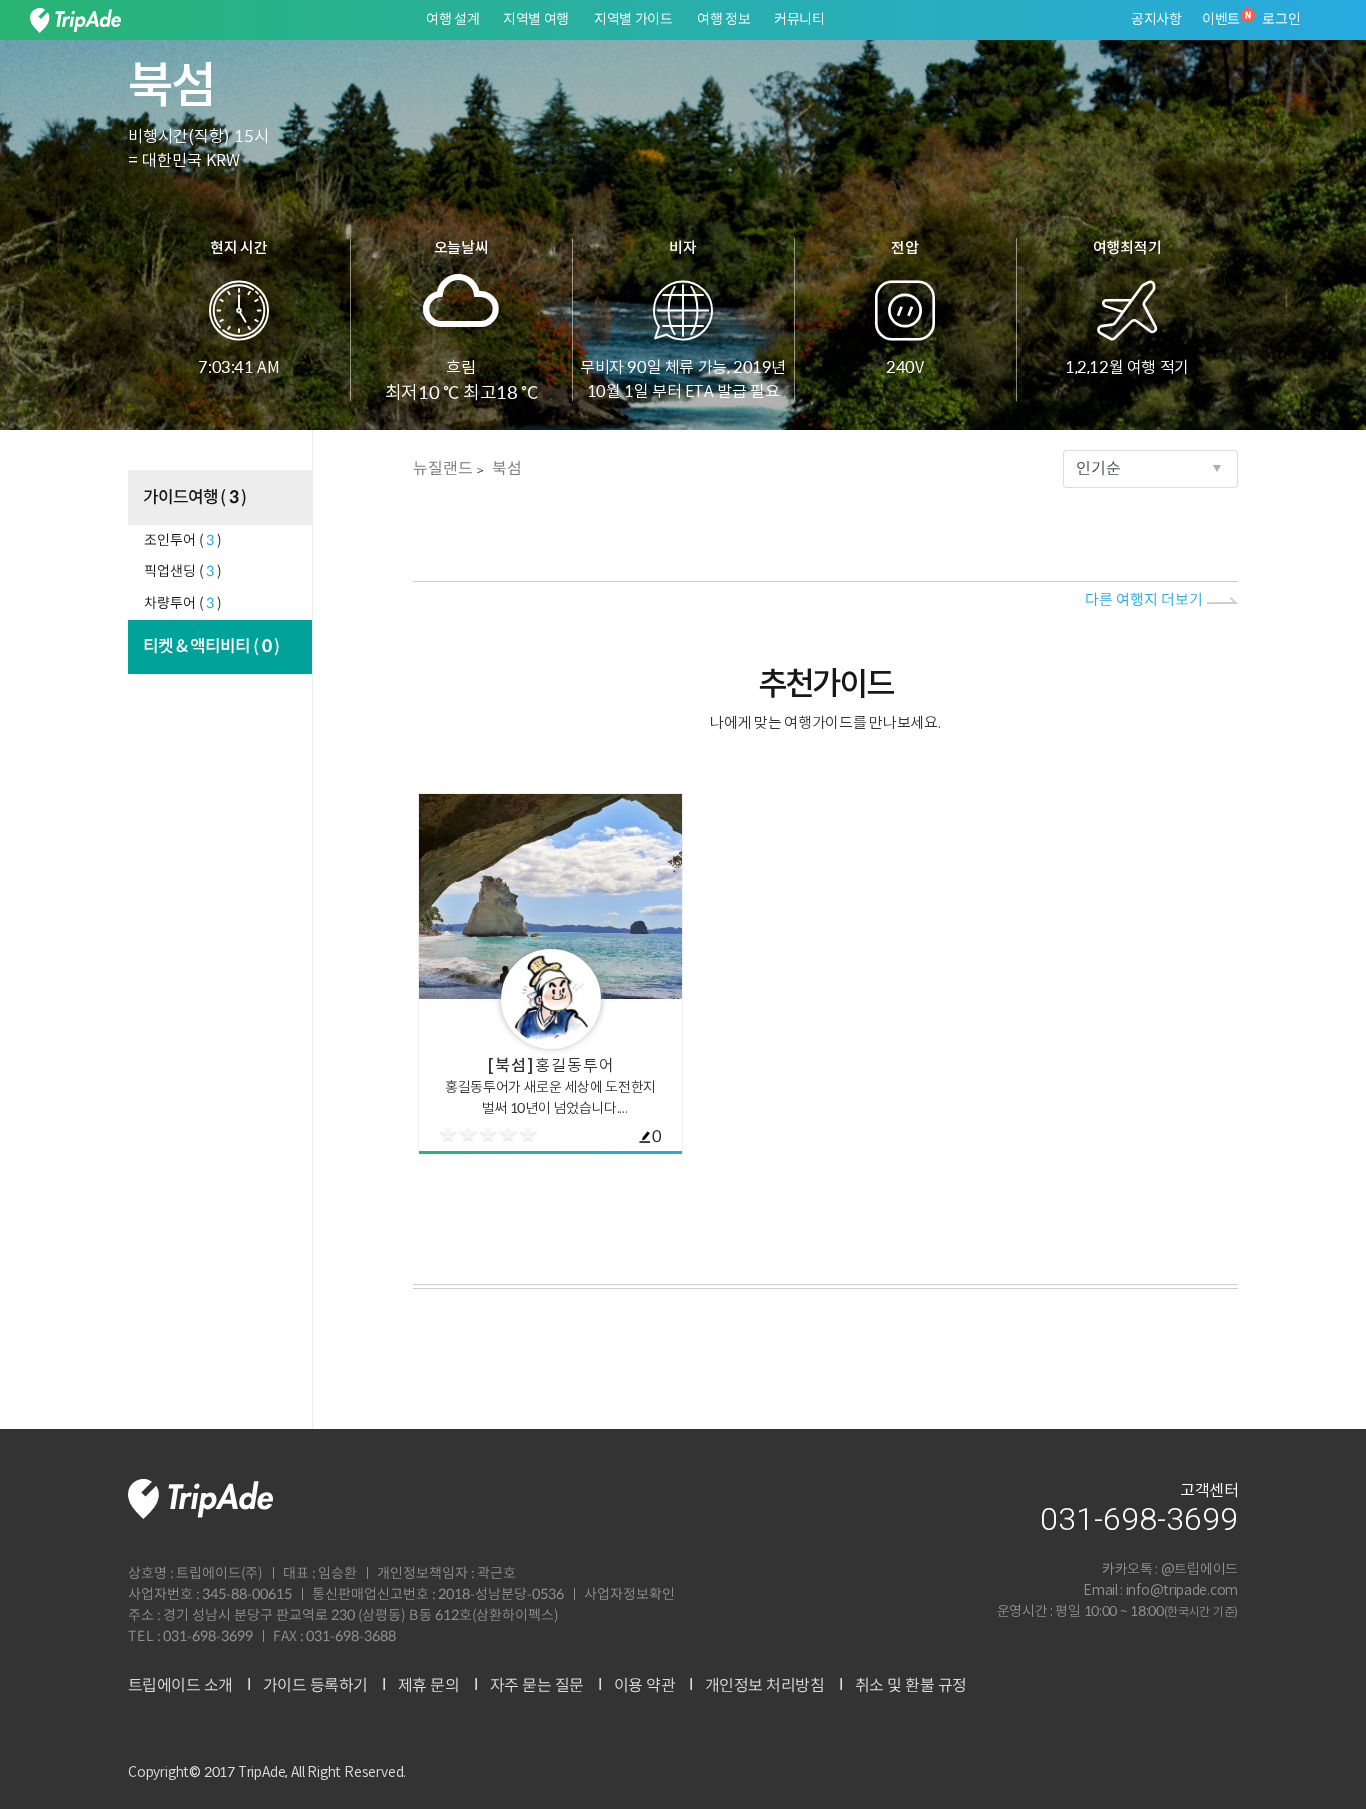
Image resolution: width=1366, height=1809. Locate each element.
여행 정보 (724, 20)
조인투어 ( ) (183, 541)
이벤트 (1221, 20)
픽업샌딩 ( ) (183, 572)
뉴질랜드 (443, 469)
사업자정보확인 (629, 1595)
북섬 (507, 469)
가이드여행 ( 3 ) (195, 498)
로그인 (1281, 20)
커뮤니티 (799, 20)
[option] (550, 973)
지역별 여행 (536, 20)
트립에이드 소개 (180, 1686)
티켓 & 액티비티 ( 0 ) (211, 647)
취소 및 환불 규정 (910, 1686)
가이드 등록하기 (315, 1686)
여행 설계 (453, 20)
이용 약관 (644, 1686)
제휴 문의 (429, 1686)
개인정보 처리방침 (765, 1686)
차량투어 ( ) (183, 604)
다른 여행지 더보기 (1144, 600)
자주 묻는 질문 (536, 1686)
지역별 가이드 (633, 20)
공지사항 (1156, 20)
